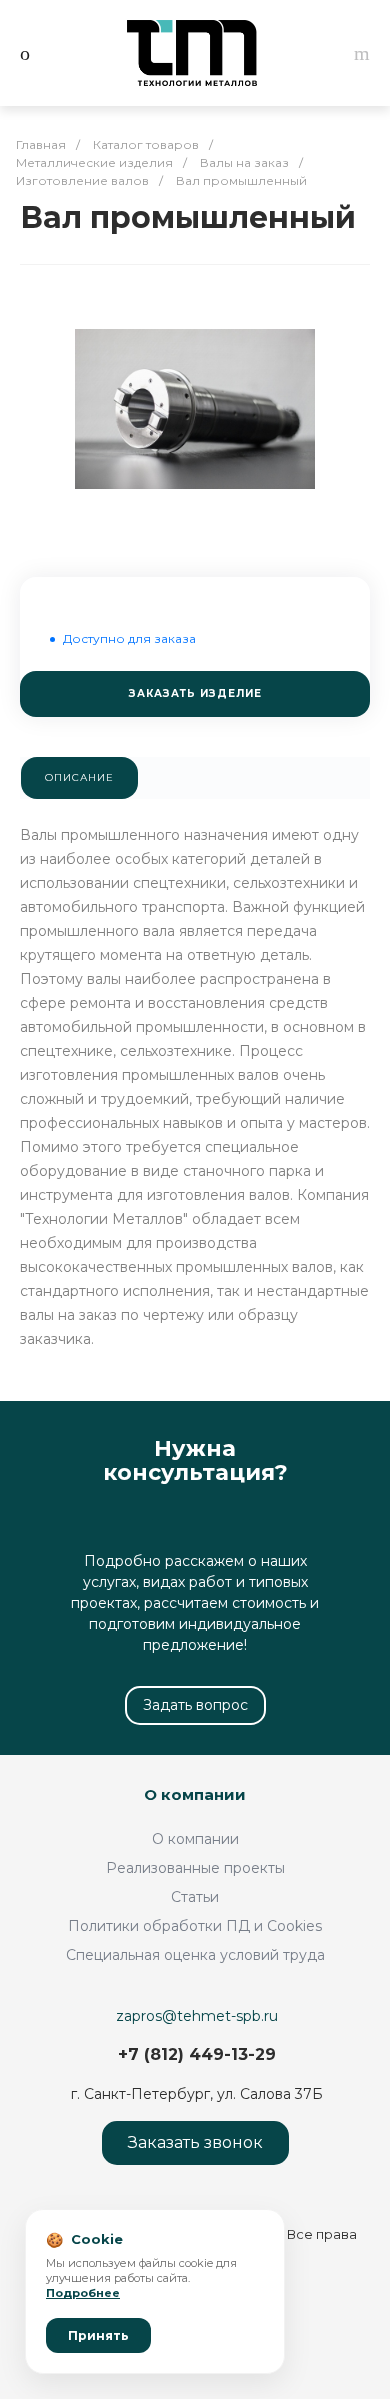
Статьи (195, 1897)
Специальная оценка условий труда (195, 1955)
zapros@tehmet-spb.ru (197, 2016)
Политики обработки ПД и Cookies (195, 1926)
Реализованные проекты (195, 1868)
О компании (195, 1794)
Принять (98, 2335)
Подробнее (83, 2293)
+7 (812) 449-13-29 (197, 2054)
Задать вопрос (195, 1705)
